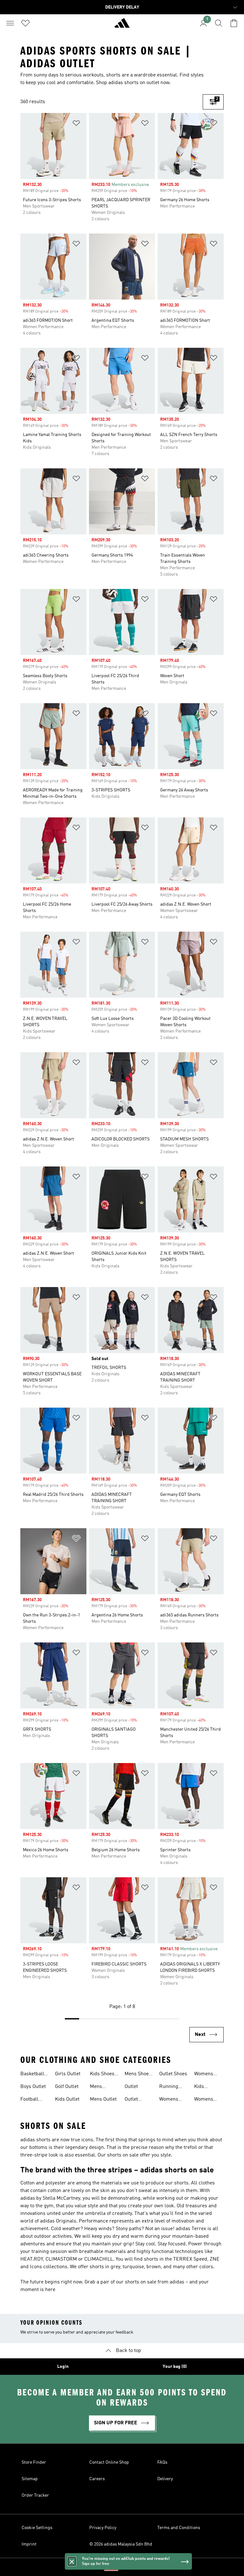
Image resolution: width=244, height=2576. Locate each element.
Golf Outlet (67, 2087)
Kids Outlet (67, 2099)
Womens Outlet (204, 2100)
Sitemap (30, 2479)
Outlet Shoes (173, 2074)
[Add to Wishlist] (76, 124)
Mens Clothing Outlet (99, 2087)
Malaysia (132, 2567)
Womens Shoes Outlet (208, 2075)
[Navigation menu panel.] (10, 23)
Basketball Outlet (32, 2075)
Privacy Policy (103, 2528)
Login (63, 2367)
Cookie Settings (37, 2528)
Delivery (165, 2479)
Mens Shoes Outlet (138, 2075)
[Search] (219, 23)
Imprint (29, 2544)
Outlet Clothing (134, 2100)
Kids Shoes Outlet (102, 2075)
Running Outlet (169, 2087)
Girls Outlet (68, 2074)
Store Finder (34, 2462)
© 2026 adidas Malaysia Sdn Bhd (121, 2544)
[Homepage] (122, 26)
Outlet (131, 2087)
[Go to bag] (234, 23)
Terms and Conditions (179, 2528)
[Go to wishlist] (25, 23)
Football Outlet (29, 2100)
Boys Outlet (33, 2087)
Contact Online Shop (109, 2462)
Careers (97, 2479)
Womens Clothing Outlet (169, 2100)
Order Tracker (35, 2495)
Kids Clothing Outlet (203, 2087)
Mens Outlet (103, 2099)
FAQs (162, 2462)
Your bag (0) (175, 2367)
